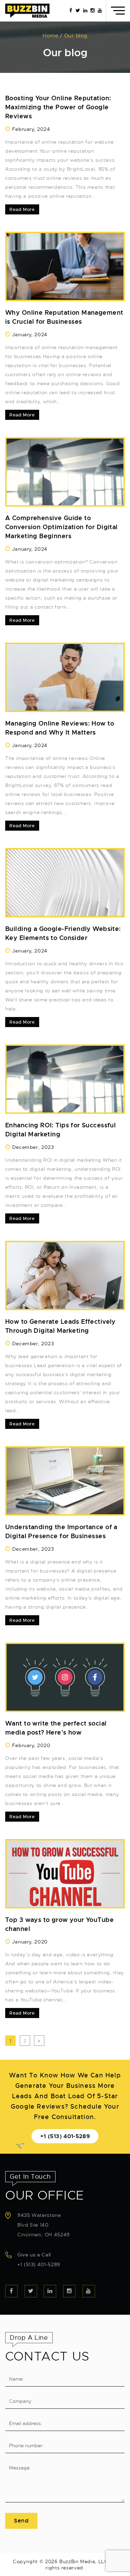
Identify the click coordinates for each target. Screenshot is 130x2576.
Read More (22, 209)
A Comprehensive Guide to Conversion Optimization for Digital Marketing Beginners (62, 527)
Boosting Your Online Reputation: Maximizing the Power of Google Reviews (58, 107)
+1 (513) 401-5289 (65, 2136)
